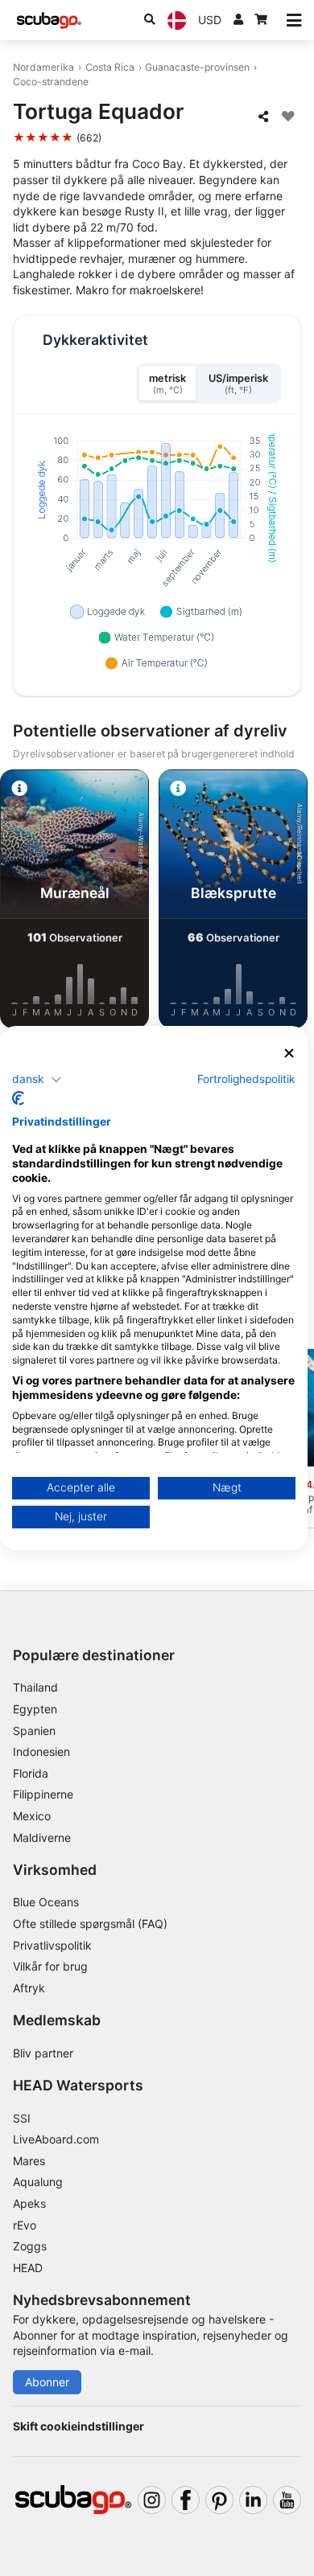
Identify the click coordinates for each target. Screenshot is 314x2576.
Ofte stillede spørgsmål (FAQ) (90, 1924)
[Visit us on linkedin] (253, 2500)
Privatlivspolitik (52, 1945)
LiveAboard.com (56, 2139)
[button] (37, 1079)
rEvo (25, 2225)
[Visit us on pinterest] (219, 2500)
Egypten (35, 1709)
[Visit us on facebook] (186, 2500)
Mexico (32, 1816)
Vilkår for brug (50, 1966)
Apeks (29, 2203)
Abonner (47, 2382)
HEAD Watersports (78, 2085)
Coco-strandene (51, 82)
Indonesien (41, 1752)
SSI (22, 2118)
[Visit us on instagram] (152, 2500)
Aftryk (29, 1988)
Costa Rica (110, 67)
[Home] (49, 21)
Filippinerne (43, 1794)
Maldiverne (42, 1838)
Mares (29, 2161)
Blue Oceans (46, 1902)
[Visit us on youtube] (287, 2500)
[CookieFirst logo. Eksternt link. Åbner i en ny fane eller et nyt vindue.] (18, 1098)
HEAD (28, 2268)
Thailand (35, 1687)
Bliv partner (43, 2053)
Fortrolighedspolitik (246, 1078)
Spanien (34, 1731)
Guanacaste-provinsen (197, 67)
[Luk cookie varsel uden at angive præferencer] (289, 1054)
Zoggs (30, 2246)
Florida (31, 1773)
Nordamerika (43, 67)
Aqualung (38, 2182)
